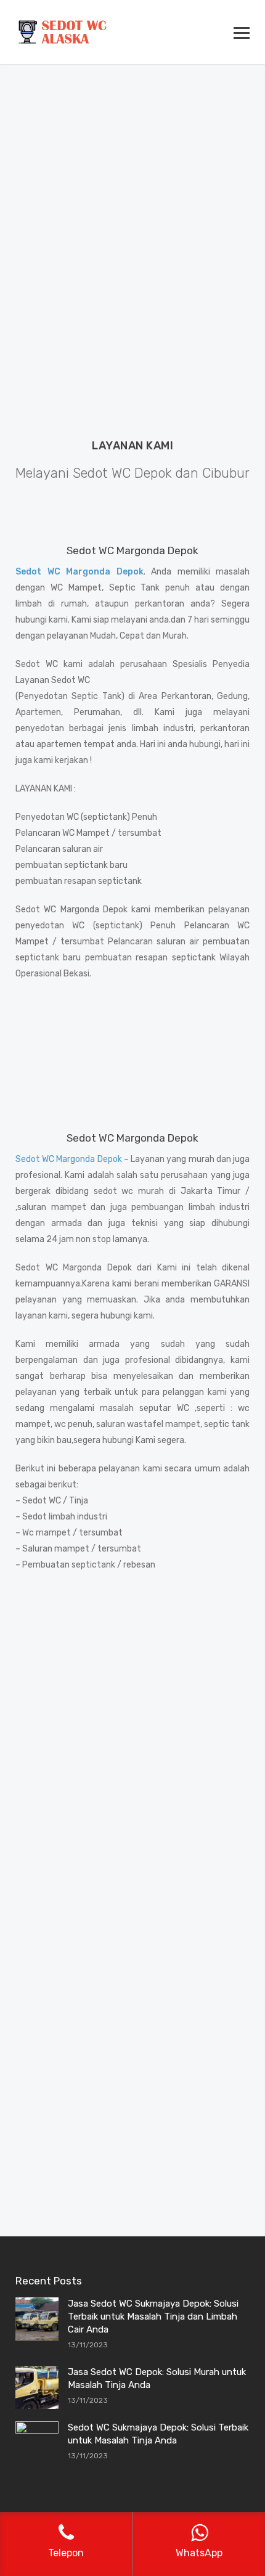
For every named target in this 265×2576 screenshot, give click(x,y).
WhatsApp (78, 1718)
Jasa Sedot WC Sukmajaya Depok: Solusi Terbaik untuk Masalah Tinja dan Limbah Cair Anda (153, 2316)
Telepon (185, 1718)
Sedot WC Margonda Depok (69, 1159)
